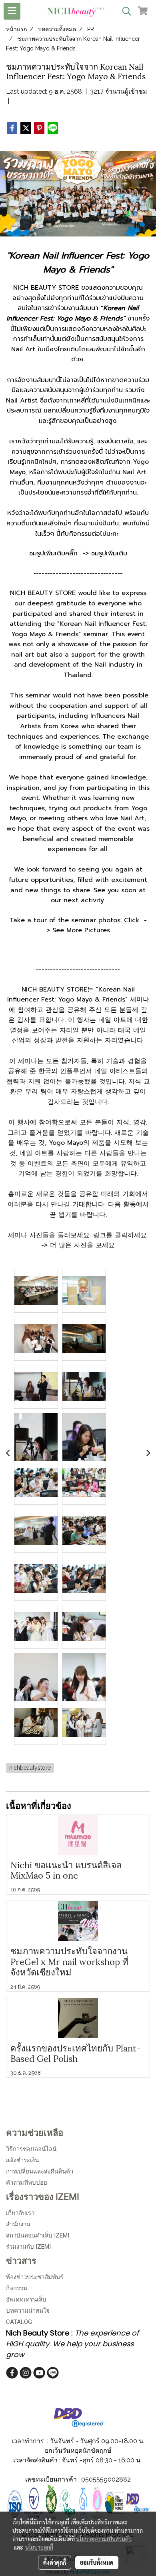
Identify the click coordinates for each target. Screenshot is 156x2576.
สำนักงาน (18, 2224)
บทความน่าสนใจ (28, 2311)
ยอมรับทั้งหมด (97, 2562)
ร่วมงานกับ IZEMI (28, 2247)
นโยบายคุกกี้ (39, 2547)
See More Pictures (81, 930)
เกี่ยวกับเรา (20, 2213)
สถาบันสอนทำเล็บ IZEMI (38, 2235)
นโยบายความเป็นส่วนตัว (104, 2539)
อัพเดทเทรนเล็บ (26, 2300)
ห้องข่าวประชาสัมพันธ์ (35, 2277)
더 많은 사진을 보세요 (82, 1245)
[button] (124, 11)
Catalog (19, 2322)
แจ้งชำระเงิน (22, 2160)
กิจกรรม (17, 2288)
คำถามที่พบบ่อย (27, 2183)
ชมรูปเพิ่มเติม (109, 553)
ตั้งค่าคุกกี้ (55, 2562)
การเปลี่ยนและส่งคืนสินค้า (40, 2171)
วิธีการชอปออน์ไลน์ (31, 2149)
